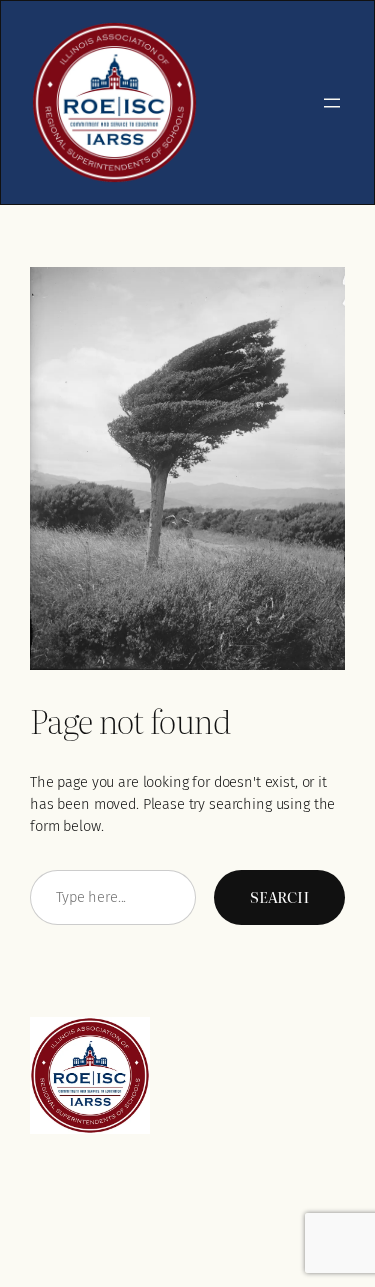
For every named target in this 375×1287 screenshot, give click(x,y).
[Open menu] (332, 103)
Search (279, 897)
